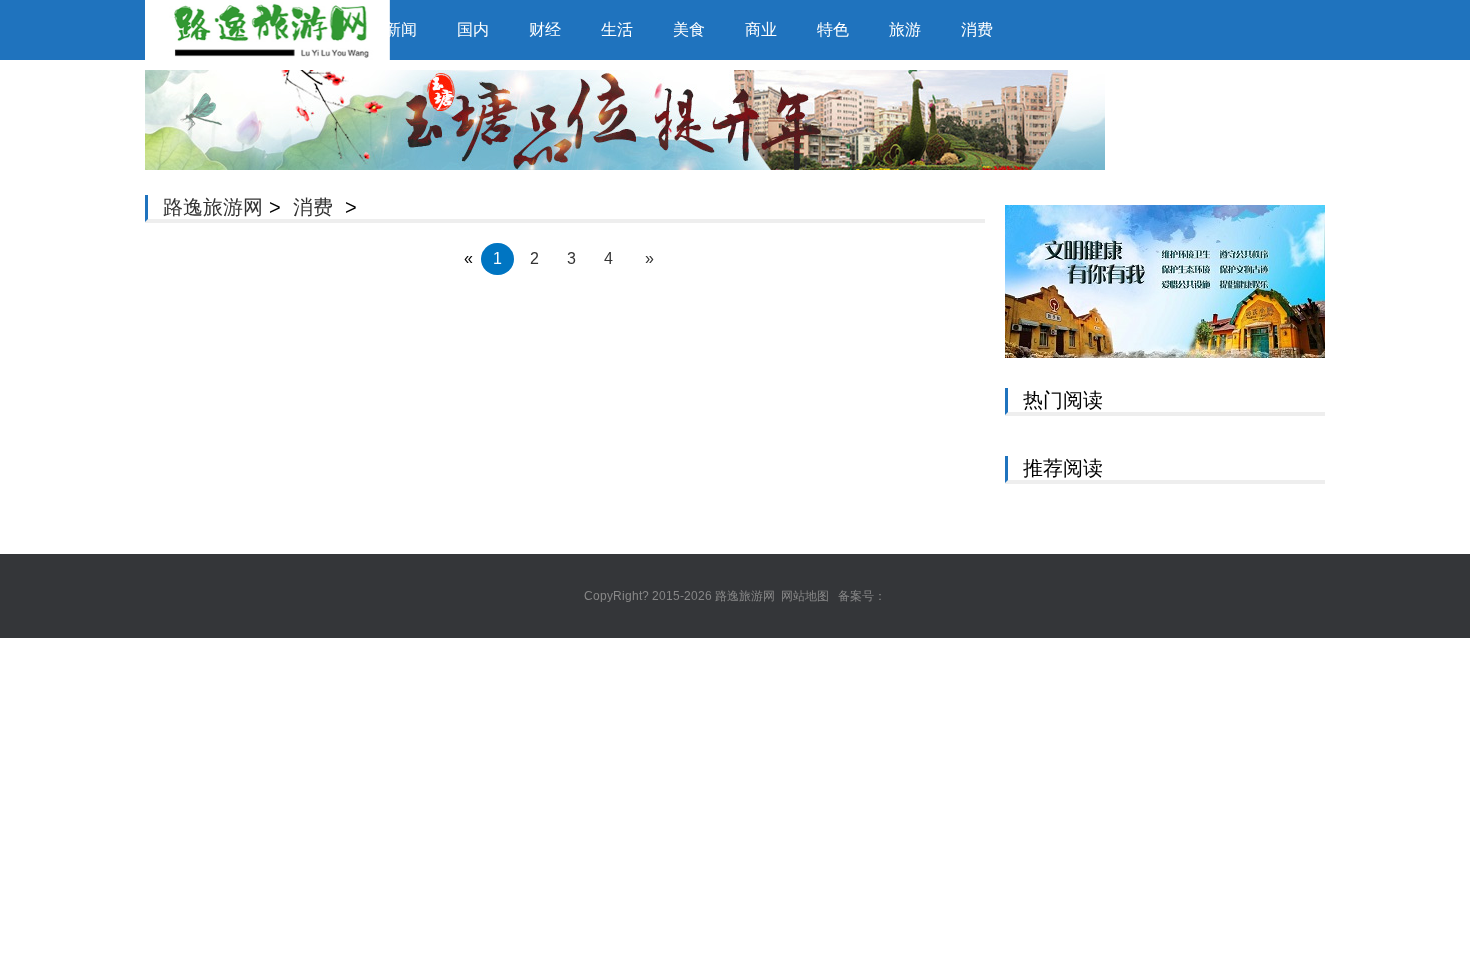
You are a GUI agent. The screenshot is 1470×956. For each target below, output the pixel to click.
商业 (761, 29)
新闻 (401, 29)
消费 (977, 29)
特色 (833, 29)
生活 (617, 29)
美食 (689, 29)
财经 (545, 29)
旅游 (905, 29)
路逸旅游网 (213, 207)
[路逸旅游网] (245, 30)
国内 (473, 29)
